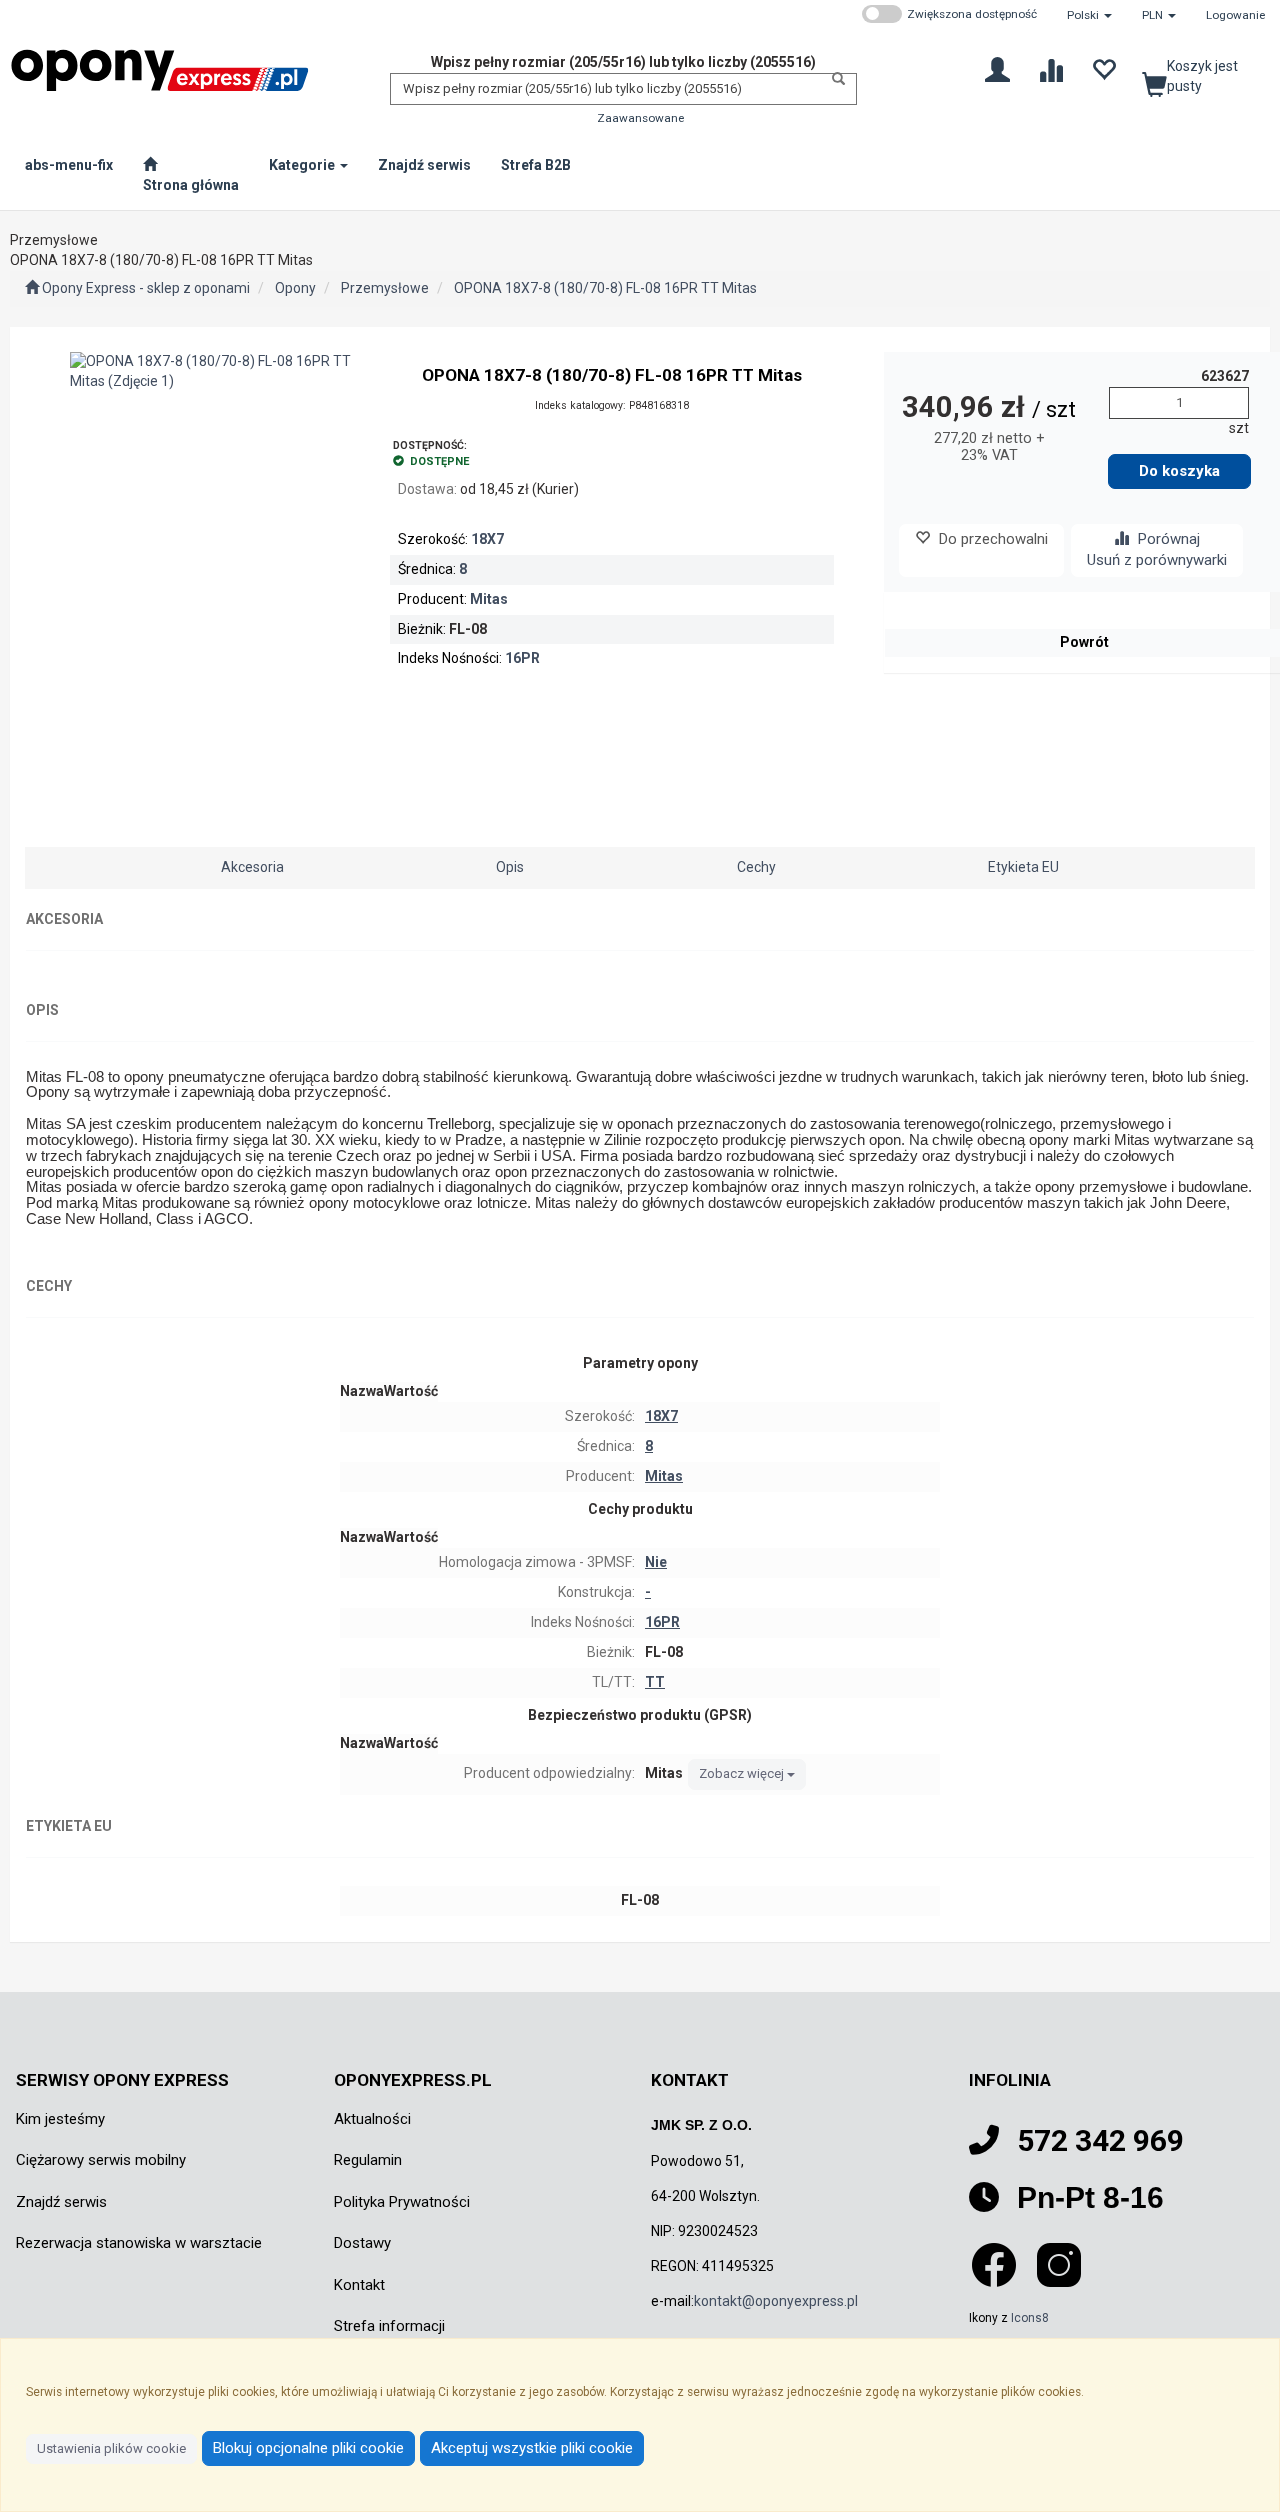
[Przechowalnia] (1103, 68)
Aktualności (372, 2119)
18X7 (487, 539)
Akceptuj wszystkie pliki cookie (532, 2448)
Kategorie (303, 165)
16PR (522, 658)
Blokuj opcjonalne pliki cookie (308, 2448)
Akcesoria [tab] (252, 867)
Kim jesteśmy (60, 2119)
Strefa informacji (389, 2326)
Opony (295, 288)
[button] (1089, 15)
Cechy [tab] (756, 867)
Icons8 (1030, 2318)
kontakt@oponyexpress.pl (776, 2301)
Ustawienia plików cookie (111, 2448)
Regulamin (368, 2160)
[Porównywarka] (1050, 68)
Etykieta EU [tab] (1023, 867)
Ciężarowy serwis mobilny (101, 2160)
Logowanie (1235, 15)
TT (655, 1682)
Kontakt (359, 2285)
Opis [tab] (510, 867)
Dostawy (362, 2243)
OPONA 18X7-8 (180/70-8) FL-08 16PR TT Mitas (605, 288)
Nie (656, 1562)
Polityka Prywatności (402, 2202)
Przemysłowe (385, 288)
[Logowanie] (997, 68)
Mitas (489, 599)
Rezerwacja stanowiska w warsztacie (139, 2243)
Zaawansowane (640, 118)
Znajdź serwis (61, 2202)
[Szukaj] (833, 79)
